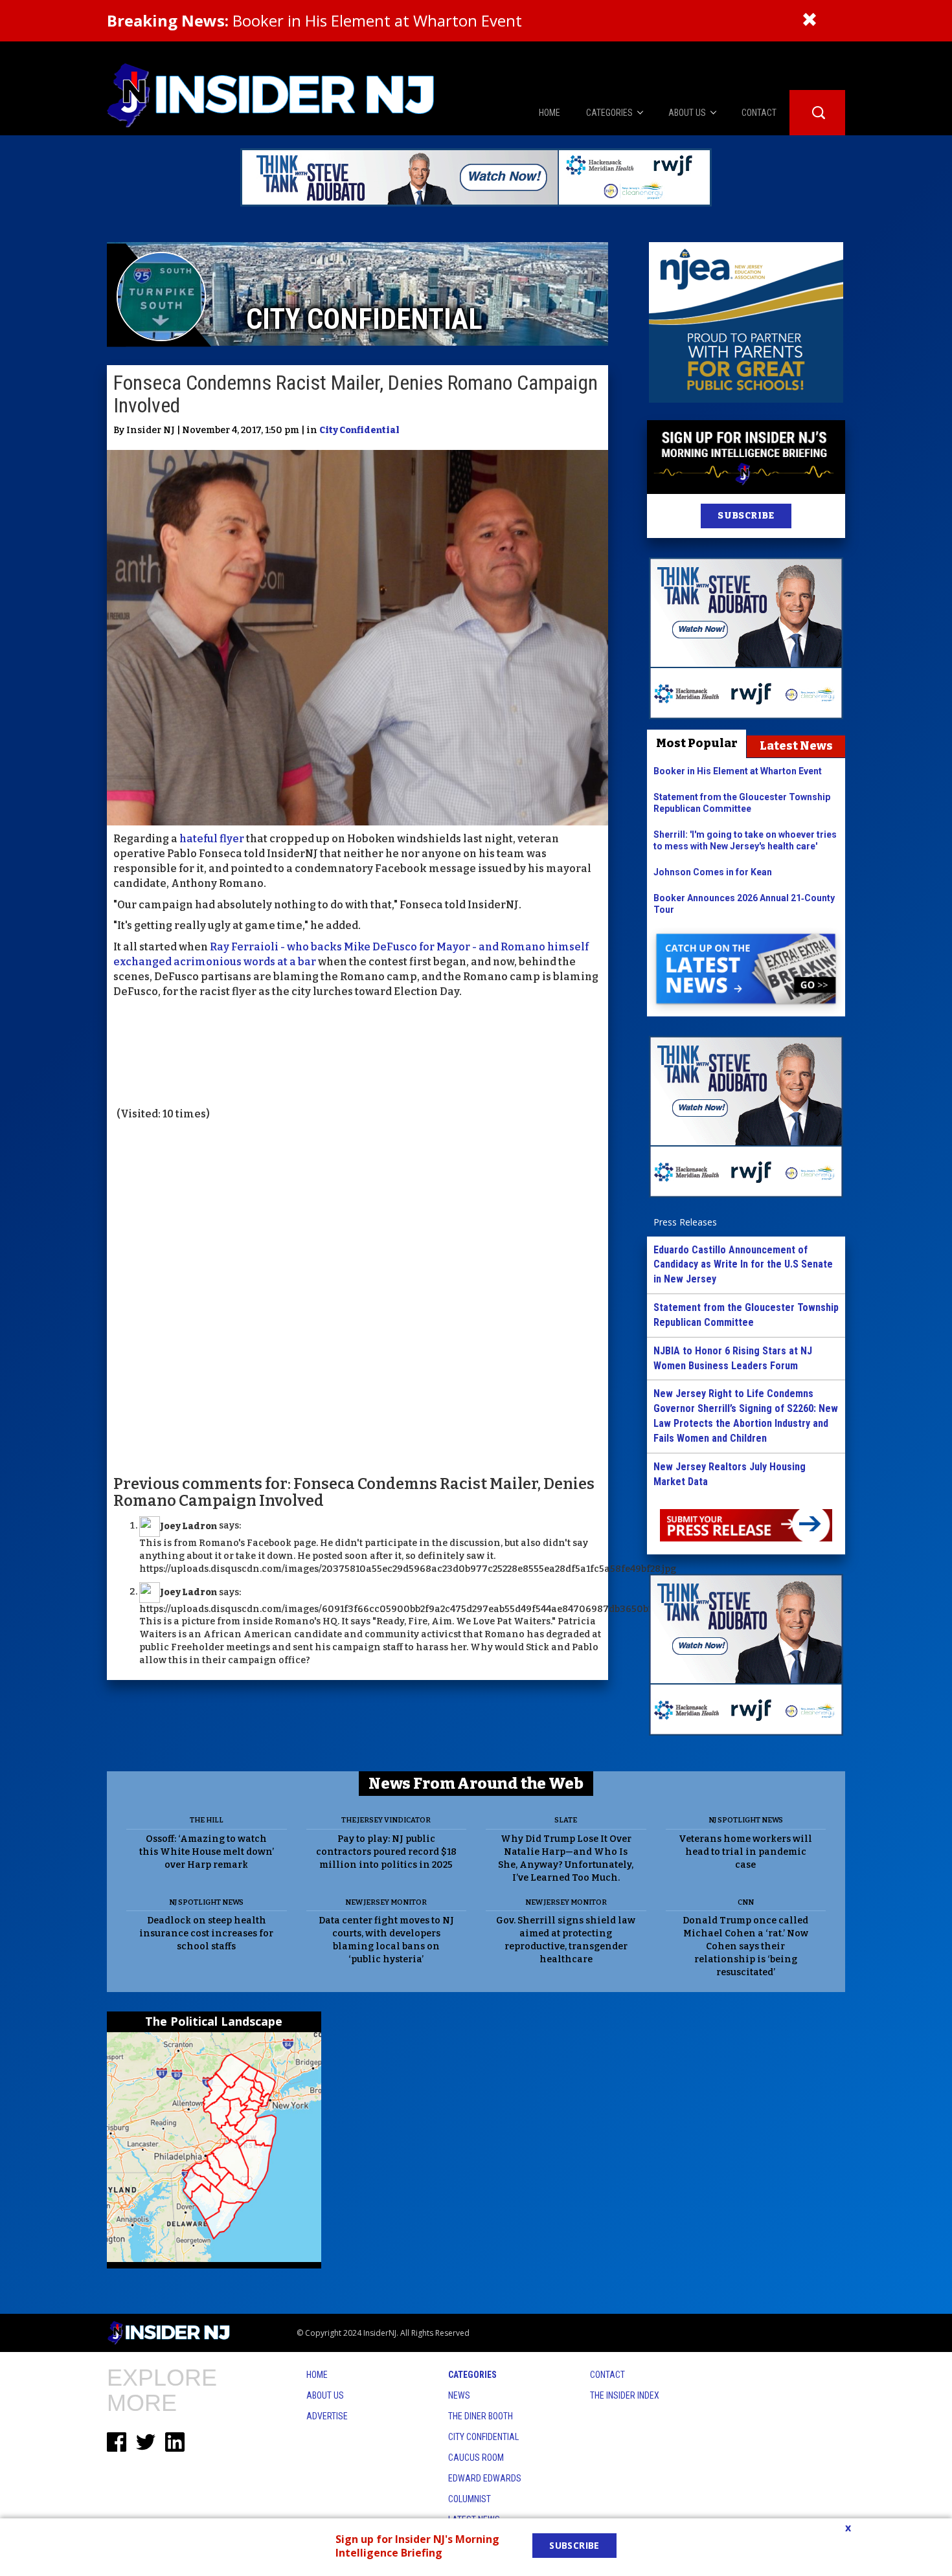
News (459, 2395)
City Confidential (359, 430)
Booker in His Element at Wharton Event (314, 20)
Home (317, 2375)
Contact (607, 2375)
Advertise (327, 2416)
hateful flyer (212, 839)
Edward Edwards (485, 2478)
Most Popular (697, 743)
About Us (325, 2395)
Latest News (796, 746)
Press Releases (685, 1222)
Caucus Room (476, 2458)
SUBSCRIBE (746, 516)
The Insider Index (625, 2395)
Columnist (470, 2499)
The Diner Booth (481, 2416)
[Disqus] (357, 1297)
